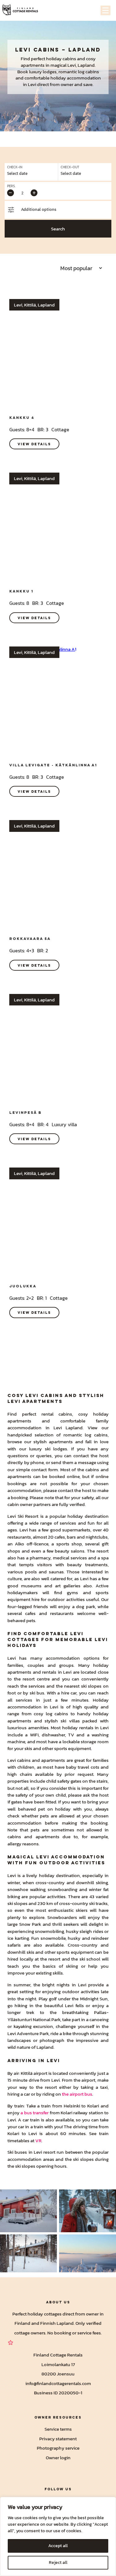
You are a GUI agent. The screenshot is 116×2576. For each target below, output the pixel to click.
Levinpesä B (26, 1112)
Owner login (58, 2457)
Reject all (58, 2562)
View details (34, 444)
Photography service (58, 2448)
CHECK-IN (15, 167)
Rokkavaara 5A (30, 939)
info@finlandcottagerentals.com (58, 2383)
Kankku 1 (21, 591)
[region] (58, 2536)
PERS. (11, 186)
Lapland (85, 50)
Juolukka (23, 1286)
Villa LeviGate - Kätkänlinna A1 (53, 765)
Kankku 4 (22, 417)
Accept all (58, 2546)
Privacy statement (58, 2438)
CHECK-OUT (70, 167)
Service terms (58, 2429)
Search (58, 229)
